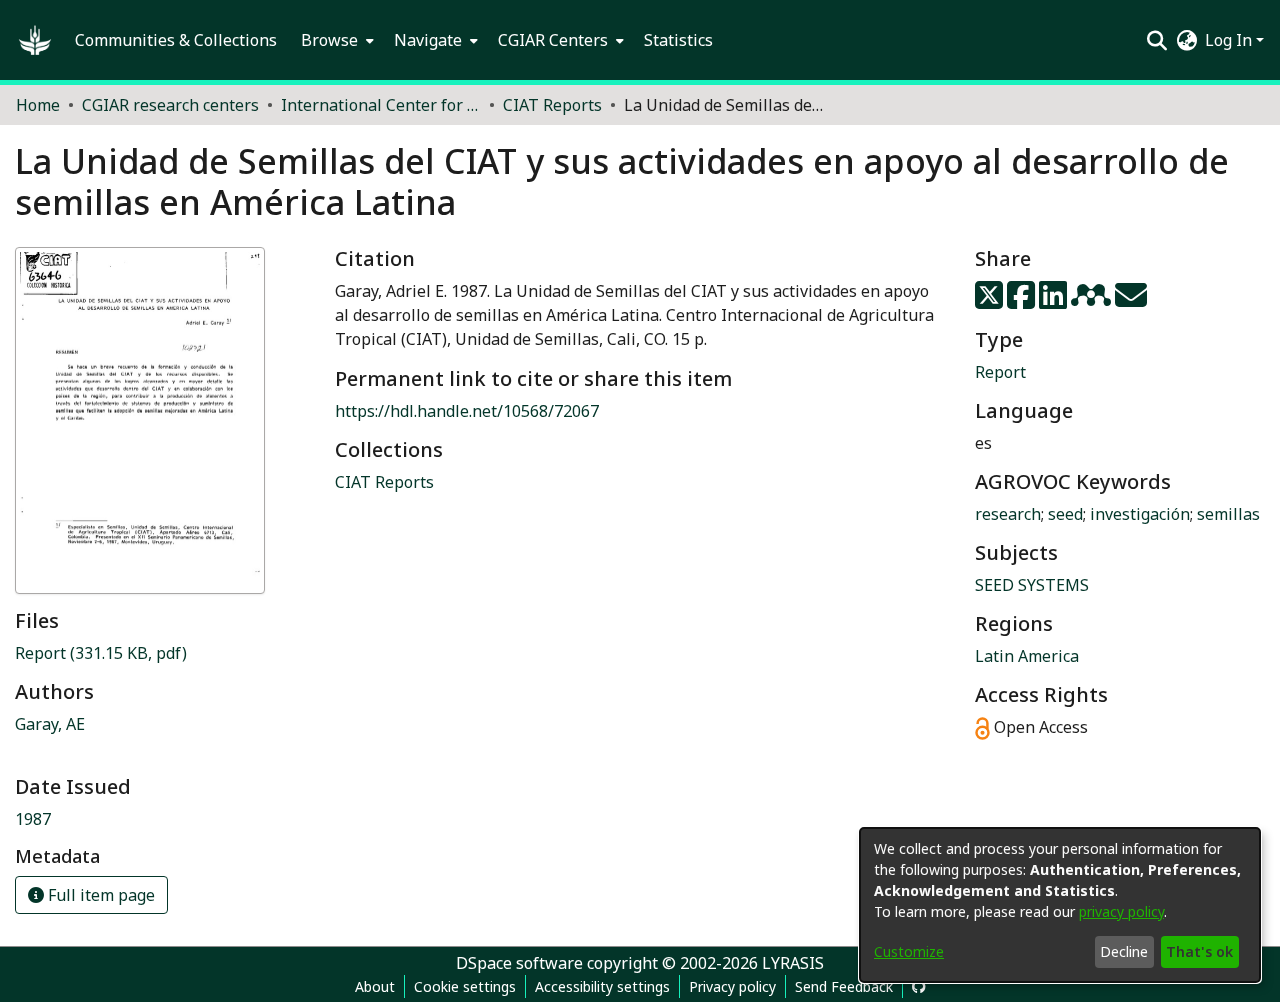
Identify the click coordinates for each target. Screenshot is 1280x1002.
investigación (1140, 514)
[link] (101, 653)
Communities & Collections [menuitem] (176, 40)
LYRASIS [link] (793, 963)
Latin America (1027, 656)
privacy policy (1121, 911)
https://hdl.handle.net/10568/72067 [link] (467, 411)
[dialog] (1060, 905)
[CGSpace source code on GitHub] (919, 986)
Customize (909, 951)
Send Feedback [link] (844, 986)
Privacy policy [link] (732, 986)
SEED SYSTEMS (1032, 585)
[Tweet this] (991, 301)
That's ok (1199, 951)
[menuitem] (335, 40)
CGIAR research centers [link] (170, 105)
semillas (1228, 514)
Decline (1124, 951)
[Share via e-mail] (1131, 301)
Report (1000, 372)
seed (1065, 514)
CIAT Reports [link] (552, 105)
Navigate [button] (428, 40)
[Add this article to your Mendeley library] (1093, 301)
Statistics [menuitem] (678, 40)
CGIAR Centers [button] (553, 40)
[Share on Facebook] (1023, 301)
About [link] (375, 986)
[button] (35, 40)
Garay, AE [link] (50, 724)
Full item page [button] (99, 895)
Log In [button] (1230, 40)
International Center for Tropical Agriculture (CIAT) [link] (381, 105)
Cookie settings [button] (465, 986)
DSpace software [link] (519, 963)
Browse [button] (329, 40)
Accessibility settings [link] (602, 986)
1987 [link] (33, 819)
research (1008, 514)
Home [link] (38, 105)
